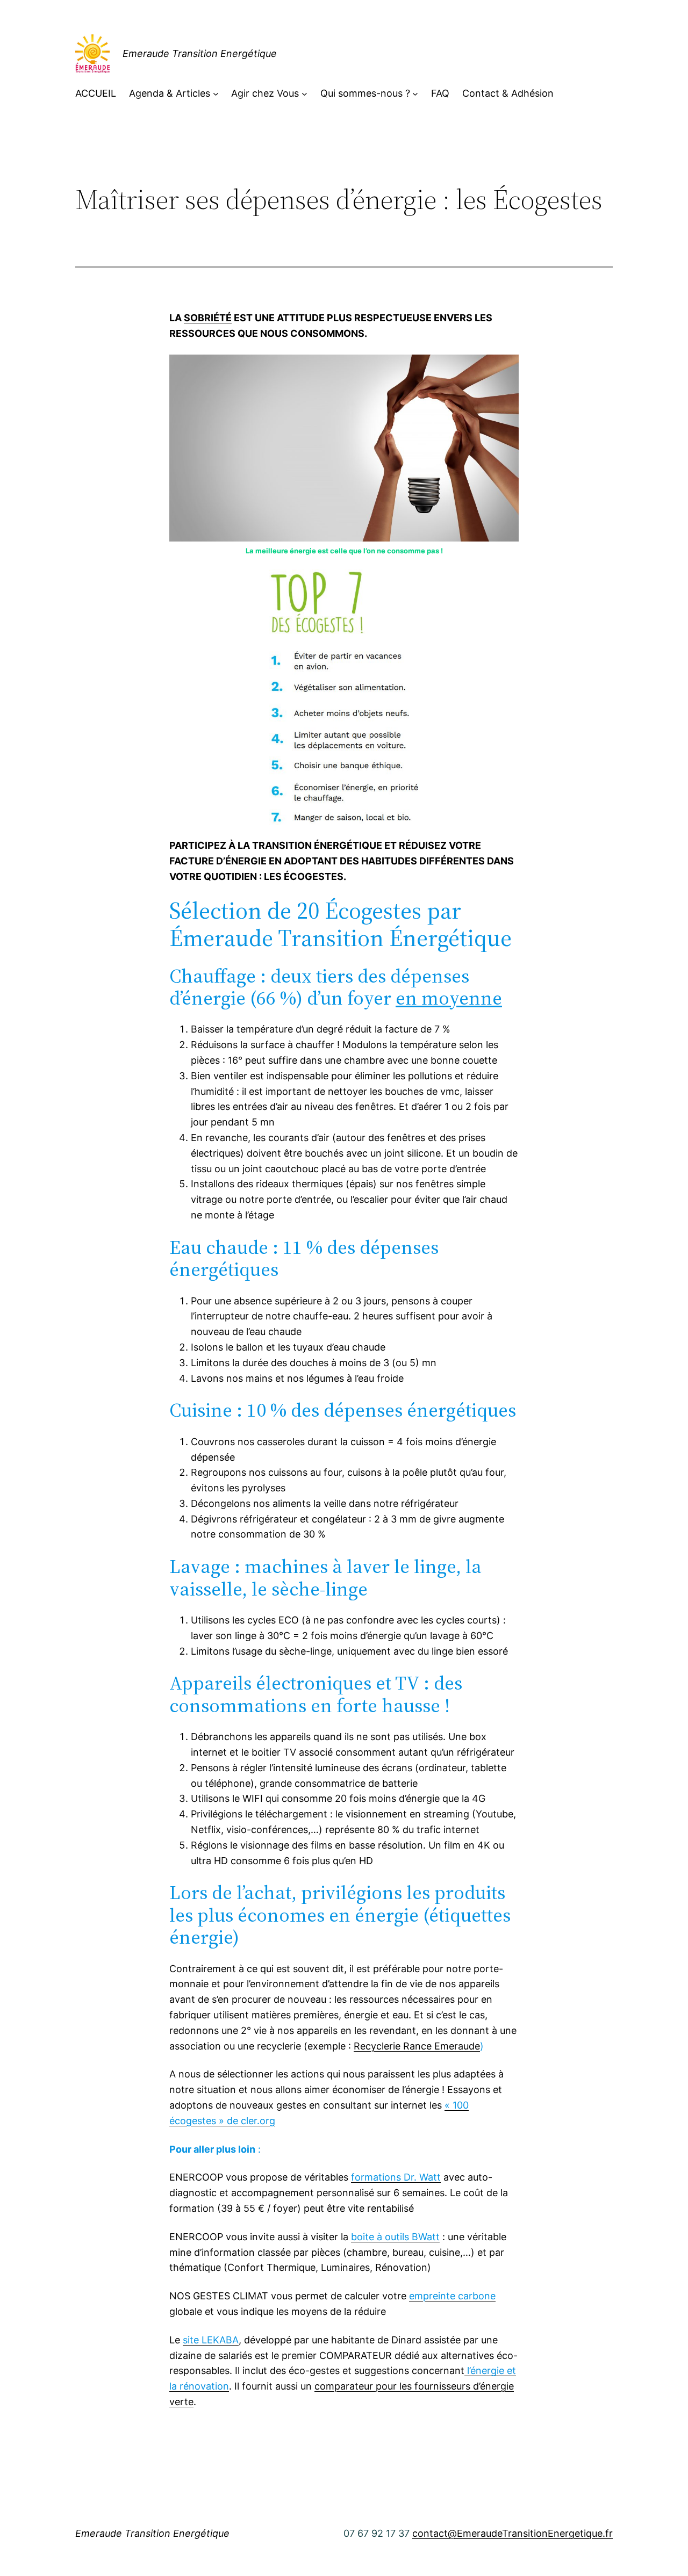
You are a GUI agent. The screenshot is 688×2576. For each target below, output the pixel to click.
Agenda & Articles (170, 93)
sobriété (208, 318)
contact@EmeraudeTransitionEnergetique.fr (513, 2533)
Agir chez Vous (265, 93)
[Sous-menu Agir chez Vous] (304, 94)
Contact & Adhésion (508, 93)
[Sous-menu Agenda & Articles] (216, 94)
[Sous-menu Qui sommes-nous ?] (415, 94)
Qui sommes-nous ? (365, 93)
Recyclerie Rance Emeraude (417, 2046)
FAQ (440, 93)
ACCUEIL (96, 93)
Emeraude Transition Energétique (200, 53)
